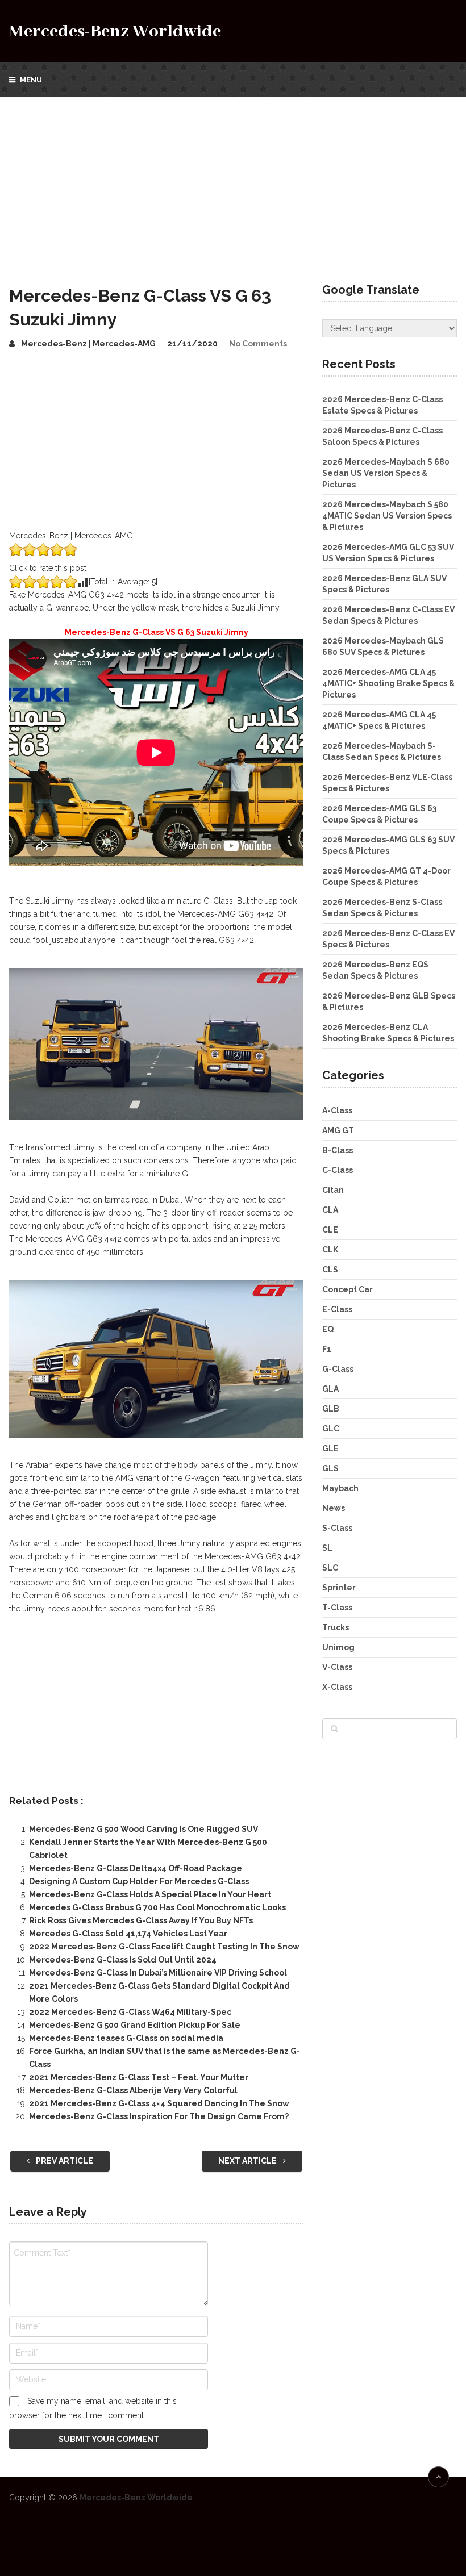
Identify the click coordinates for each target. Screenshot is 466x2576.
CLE (330, 1230)
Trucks (336, 1627)
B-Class (338, 1150)
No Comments (258, 344)
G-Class (338, 1369)
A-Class (337, 1110)
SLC (330, 1568)
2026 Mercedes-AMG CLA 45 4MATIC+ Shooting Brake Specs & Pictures (388, 683)
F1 (327, 1349)
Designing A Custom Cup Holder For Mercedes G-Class (139, 1881)
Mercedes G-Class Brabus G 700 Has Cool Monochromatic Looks (157, 1907)
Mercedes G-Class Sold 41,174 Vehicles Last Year (128, 1934)
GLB (331, 1409)
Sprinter (339, 1588)
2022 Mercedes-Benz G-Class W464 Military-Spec (130, 2012)
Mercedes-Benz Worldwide (115, 32)
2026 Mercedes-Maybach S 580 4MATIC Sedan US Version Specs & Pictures (387, 516)
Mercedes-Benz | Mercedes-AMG (88, 344)
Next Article (248, 2161)
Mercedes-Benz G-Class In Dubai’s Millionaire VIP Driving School (158, 1973)
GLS (330, 1468)
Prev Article (64, 2161)
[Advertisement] (233, 182)
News (334, 1508)
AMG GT (338, 1130)
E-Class (337, 1309)
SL (327, 1548)
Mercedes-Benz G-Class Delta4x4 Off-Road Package (136, 1868)
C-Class (338, 1170)
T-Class (337, 1608)
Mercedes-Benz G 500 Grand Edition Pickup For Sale (135, 2025)
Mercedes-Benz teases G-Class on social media (126, 2038)
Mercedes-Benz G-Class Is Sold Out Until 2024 (123, 1960)
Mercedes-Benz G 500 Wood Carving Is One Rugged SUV (143, 1829)
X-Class (337, 1687)
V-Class (337, 1667)
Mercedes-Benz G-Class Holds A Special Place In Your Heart (150, 1894)
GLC (331, 1429)
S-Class (337, 1528)
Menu (31, 80)
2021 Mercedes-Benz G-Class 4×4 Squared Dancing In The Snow (159, 2103)
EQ (328, 1329)
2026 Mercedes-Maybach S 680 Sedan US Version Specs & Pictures (386, 473)
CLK (330, 1250)
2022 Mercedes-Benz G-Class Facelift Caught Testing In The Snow (164, 1947)
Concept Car (348, 1289)
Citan (333, 1190)
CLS (330, 1270)
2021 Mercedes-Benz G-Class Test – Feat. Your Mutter (139, 2077)
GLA (330, 1389)
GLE (330, 1448)
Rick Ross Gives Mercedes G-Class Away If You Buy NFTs (141, 1920)
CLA (330, 1210)
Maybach (340, 1488)
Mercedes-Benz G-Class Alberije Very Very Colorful (133, 2090)
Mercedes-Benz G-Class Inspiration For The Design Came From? (159, 2116)
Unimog (338, 1647)
